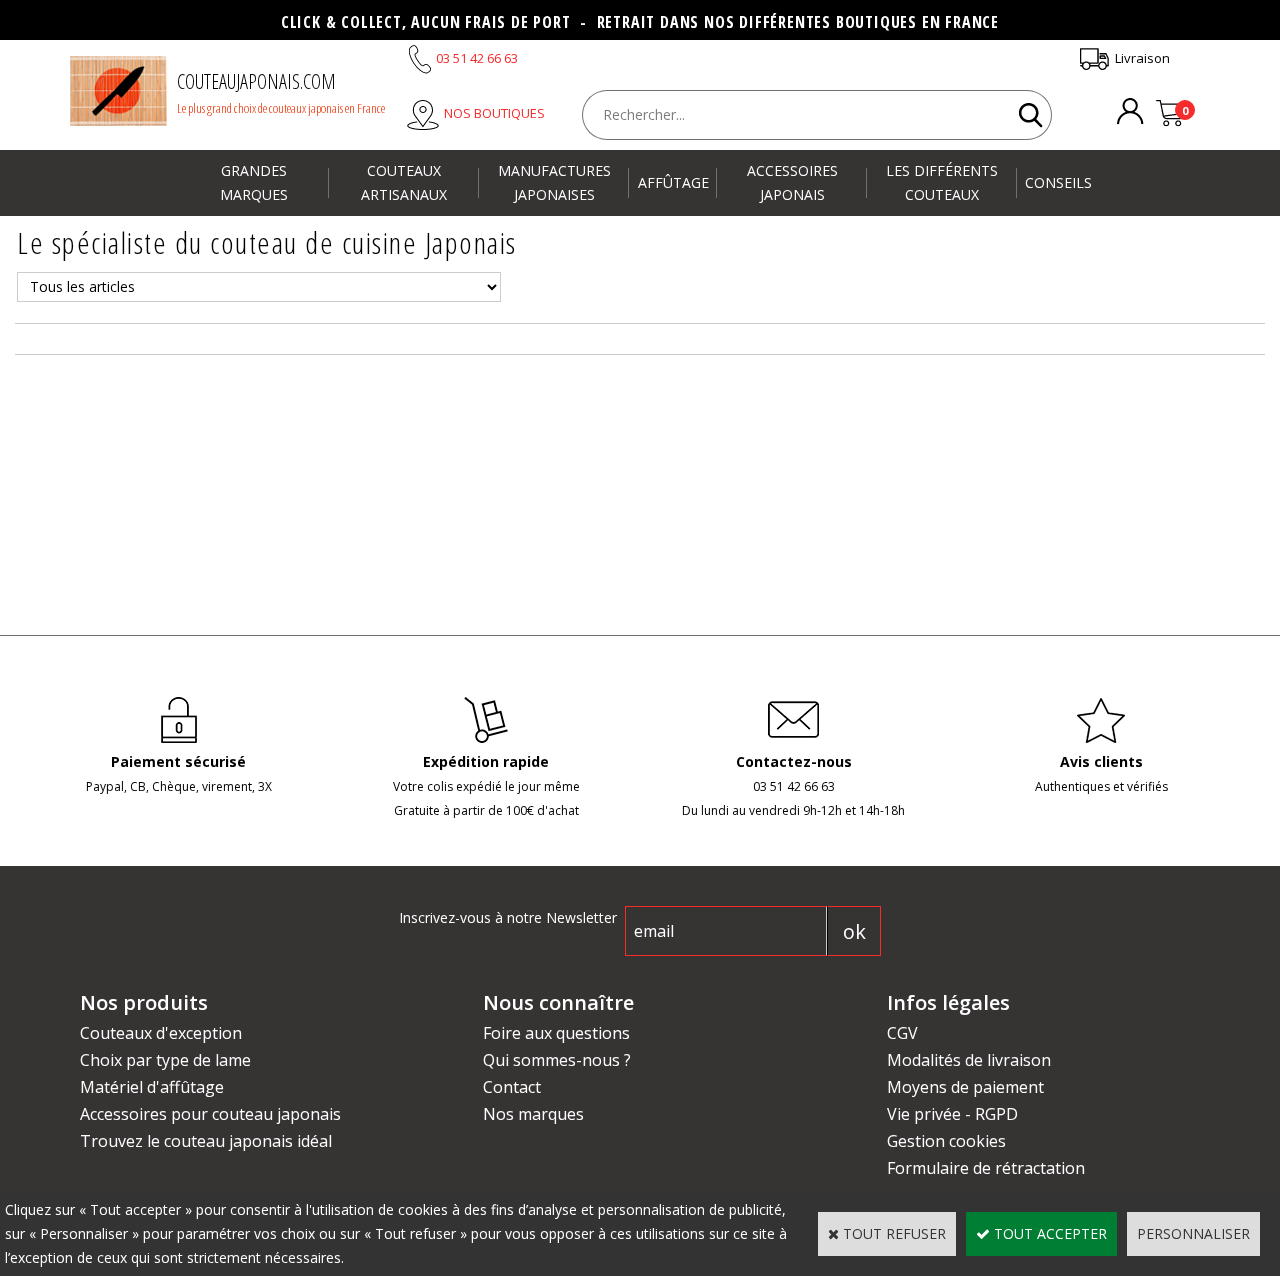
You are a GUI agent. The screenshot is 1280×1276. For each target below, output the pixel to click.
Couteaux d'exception (161, 1033)
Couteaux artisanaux (404, 182)
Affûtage (673, 182)
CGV (902, 1033)
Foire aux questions (556, 1033)
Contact (512, 1087)
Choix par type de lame (165, 1060)
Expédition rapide (486, 761)
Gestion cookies (946, 1141)
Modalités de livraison (969, 1060)
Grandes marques (254, 182)
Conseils (1058, 182)
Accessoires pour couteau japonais (210, 1114)
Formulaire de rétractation (986, 1168)
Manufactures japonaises (554, 182)
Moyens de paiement (965, 1087)
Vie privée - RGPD (952, 1114)
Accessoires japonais (792, 182)
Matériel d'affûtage (152, 1087)
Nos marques (533, 1114)
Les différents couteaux (942, 182)
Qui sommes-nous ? (557, 1060)
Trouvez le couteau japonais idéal (206, 1141)
